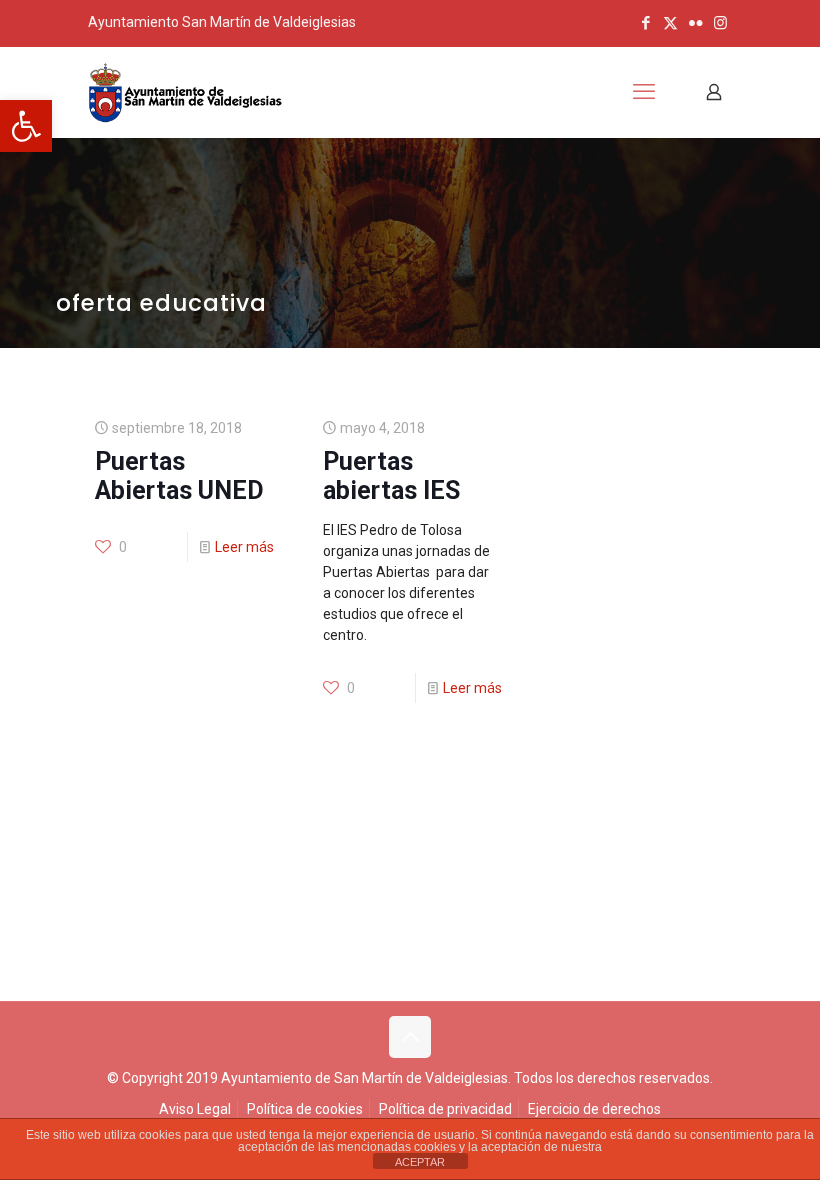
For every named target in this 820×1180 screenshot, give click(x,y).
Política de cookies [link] (305, 1109)
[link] (26, 126)
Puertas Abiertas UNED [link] (179, 476)
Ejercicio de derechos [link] (594, 1109)
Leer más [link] (244, 547)
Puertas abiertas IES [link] (391, 476)
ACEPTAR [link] (420, 1162)
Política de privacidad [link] (445, 1109)
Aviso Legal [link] (195, 1109)
